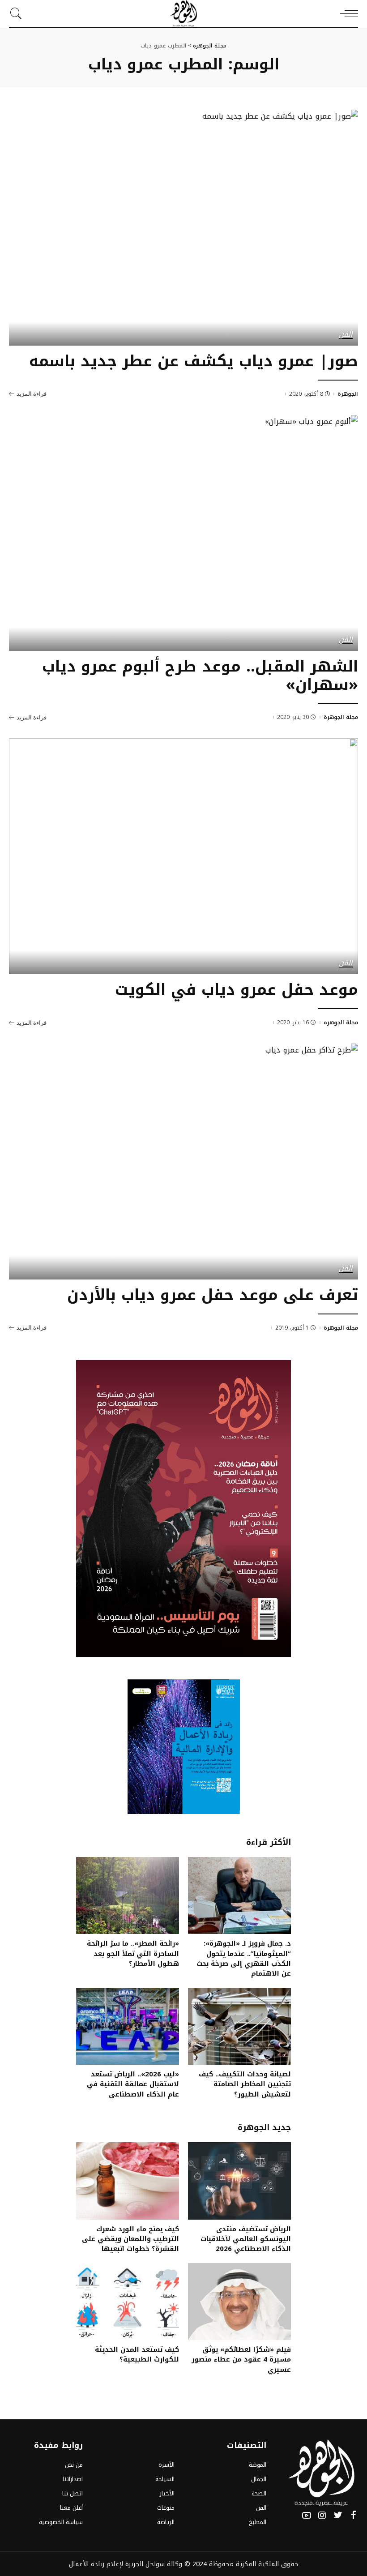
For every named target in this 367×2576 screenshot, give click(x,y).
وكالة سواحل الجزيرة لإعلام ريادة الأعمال (126, 2564)
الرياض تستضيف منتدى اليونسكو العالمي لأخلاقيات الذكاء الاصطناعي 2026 (246, 2239)
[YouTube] (307, 2516)
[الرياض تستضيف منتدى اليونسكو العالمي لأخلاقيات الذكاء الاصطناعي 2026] (239, 2181)
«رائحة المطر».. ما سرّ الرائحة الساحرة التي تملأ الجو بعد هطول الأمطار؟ (133, 1953)
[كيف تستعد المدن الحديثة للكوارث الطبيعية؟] (128, 2302)
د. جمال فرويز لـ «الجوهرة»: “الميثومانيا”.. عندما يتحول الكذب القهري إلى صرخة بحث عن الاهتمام (244, 1958)
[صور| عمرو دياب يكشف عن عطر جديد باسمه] (183, 228)
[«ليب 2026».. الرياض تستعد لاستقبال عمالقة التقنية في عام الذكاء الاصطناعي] (128, 2026)
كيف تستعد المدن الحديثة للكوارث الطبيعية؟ (137, 2354)
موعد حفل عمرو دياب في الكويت (237, 990)
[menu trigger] (347, 13)
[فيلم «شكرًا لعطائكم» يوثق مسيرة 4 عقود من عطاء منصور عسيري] (239, 2302)
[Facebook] (354, 2516)
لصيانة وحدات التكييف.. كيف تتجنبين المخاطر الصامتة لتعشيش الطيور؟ (245, 2084)
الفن (346, 335)
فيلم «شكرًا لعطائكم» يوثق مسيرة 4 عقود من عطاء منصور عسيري (241, 2360)
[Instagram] (322, 2516)
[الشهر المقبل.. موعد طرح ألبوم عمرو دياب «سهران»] (183, 533)
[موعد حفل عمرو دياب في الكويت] (183, 856)
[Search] (18, 13)
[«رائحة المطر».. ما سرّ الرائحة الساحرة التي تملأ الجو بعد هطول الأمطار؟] (128, 1896)
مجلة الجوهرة (341, 717)
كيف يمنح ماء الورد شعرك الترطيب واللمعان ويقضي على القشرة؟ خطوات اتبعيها (130, 2239)
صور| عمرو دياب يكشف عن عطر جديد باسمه (194, 361)
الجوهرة (348, 394)
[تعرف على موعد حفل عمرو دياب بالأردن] (183, 1162)
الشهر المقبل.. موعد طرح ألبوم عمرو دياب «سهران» (200, 676)
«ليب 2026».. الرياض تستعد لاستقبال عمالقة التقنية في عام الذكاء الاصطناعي (133, 2084)
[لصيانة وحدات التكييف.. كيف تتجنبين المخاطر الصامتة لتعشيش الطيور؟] (239, 2026)
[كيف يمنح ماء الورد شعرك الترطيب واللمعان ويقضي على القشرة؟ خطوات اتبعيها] (128, 2181)
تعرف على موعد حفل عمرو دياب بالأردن (213, 1295)
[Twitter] (338, 2516)
